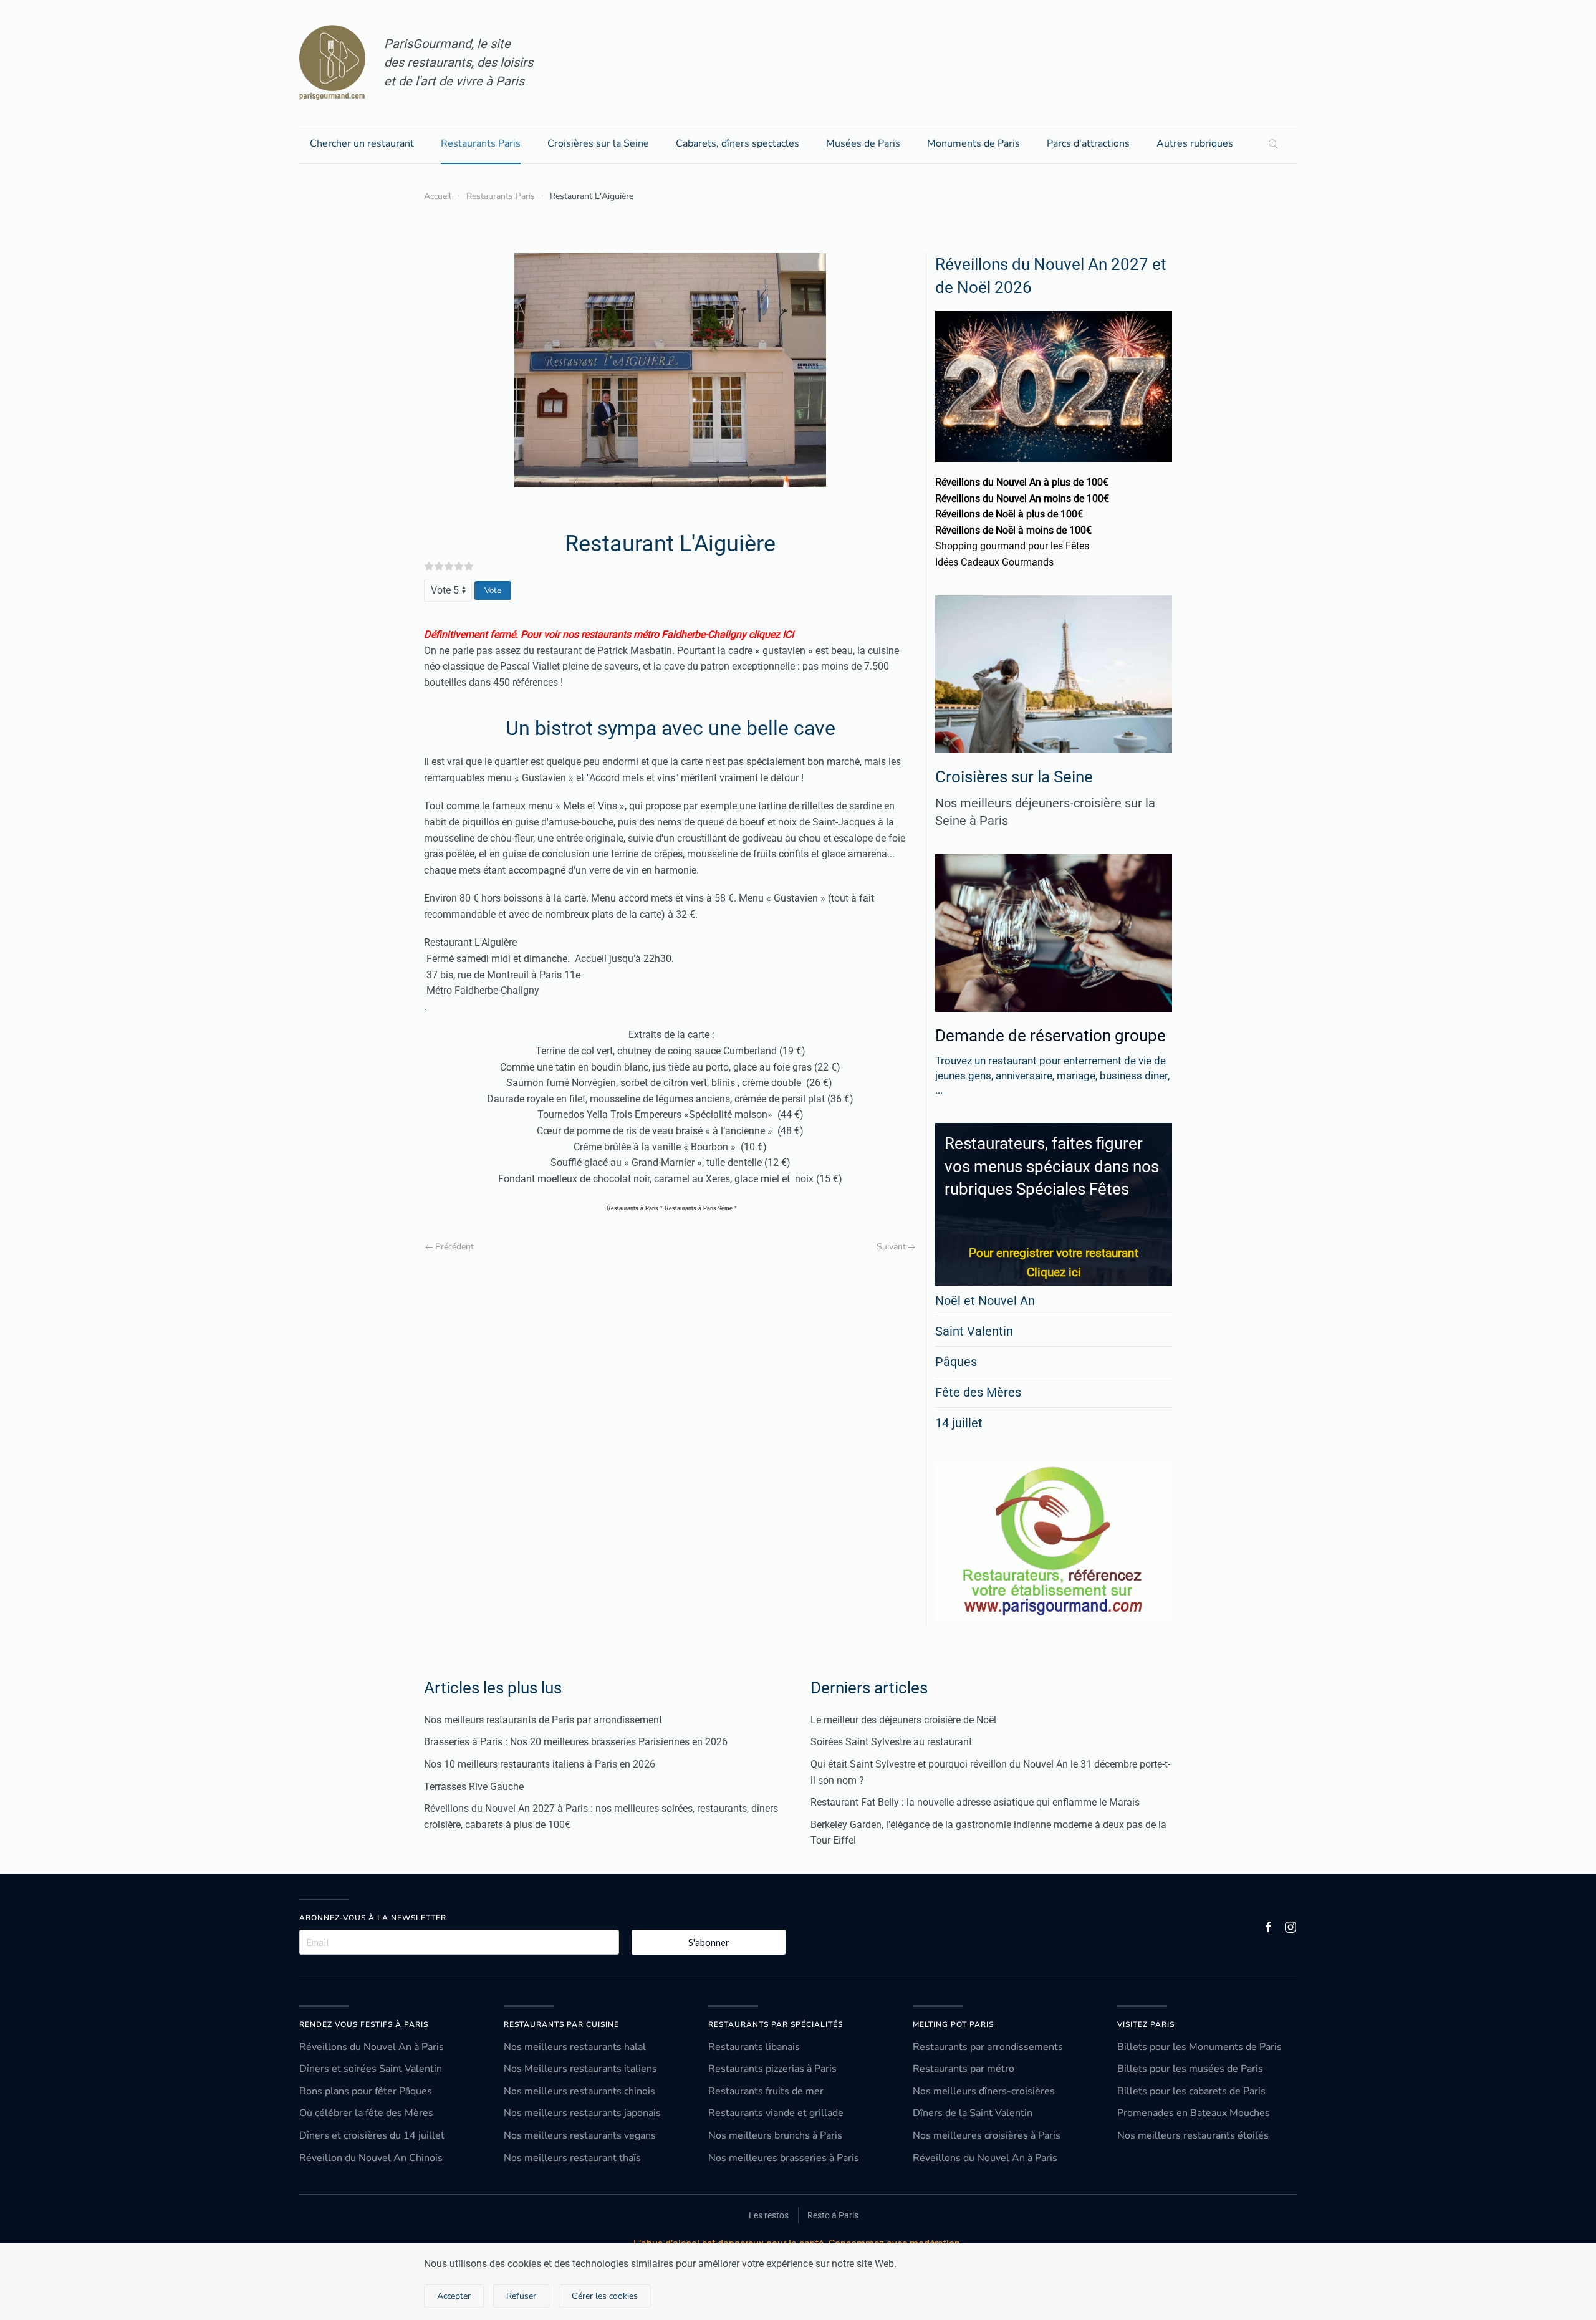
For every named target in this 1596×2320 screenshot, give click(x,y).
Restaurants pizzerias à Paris (772, 2069)
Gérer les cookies (605, 2296)
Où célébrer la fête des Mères (366, 2113)
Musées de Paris (863, 143)
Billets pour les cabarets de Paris (1191, 2091)
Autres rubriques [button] (1195, 143)
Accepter (454, 2296)
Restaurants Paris (481, 143)
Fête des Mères (978, 1392)
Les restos (769, 2215)
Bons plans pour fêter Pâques (366, 2091)
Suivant (891, 1247)
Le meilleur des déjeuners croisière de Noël (903, 1720)
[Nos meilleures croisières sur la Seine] (1054, 674)
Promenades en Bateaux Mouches (1194, 2113)
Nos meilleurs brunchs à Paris (775, 2135)
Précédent (454, 1247)
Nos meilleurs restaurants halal (575, 2047)
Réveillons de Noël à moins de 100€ (1013, 530)
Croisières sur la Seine (598, 143)
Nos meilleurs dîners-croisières (984, 2091)
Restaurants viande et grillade (776, 2113)
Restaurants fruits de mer (766, 2091)
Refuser (521, 2296)
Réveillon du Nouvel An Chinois (371, 2158)
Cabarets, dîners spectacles (738, 143)
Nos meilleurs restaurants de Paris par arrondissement (543, 1720)
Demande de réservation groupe (1050, 1036)
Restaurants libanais (754, 2047)
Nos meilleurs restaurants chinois (579, 2091)
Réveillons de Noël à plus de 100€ (1009, 514)
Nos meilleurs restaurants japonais (582, 2113)
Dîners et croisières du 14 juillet (372, 2135)
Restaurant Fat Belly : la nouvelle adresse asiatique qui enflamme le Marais (975, 1802)
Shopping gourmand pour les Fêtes (1012, 546)
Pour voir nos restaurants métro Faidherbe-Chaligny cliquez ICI (657, 634)
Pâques (956, 1362)
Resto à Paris (833, 2215)
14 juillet (959, 1423)
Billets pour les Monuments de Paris (1199, 2047)
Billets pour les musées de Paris (1190, 2069)
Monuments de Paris (973, 143)
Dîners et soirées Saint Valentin (371, 2069)
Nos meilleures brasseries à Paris (784, 2158)
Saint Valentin (974, 1331)
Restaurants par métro (964, 2069)
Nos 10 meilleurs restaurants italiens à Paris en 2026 (540, 1764)
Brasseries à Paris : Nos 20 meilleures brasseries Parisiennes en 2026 (576, 1742)
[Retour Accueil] (332, 62)
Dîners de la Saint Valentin (973, 2113)
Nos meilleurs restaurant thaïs (572, 2158)
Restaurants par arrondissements (988, 2047)
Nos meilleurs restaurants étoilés (1193, 2135)
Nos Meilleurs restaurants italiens (580, 2069)
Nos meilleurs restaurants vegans (580, 2135)
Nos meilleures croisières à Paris (987, 2135)
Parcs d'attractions (1088, 143)
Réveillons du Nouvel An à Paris (372, 2047)
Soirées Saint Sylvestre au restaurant (891, 1742)
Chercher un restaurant (362, 143)
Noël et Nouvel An (985, 1301)
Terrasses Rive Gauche (474, 1787)
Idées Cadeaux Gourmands (994, 562)
